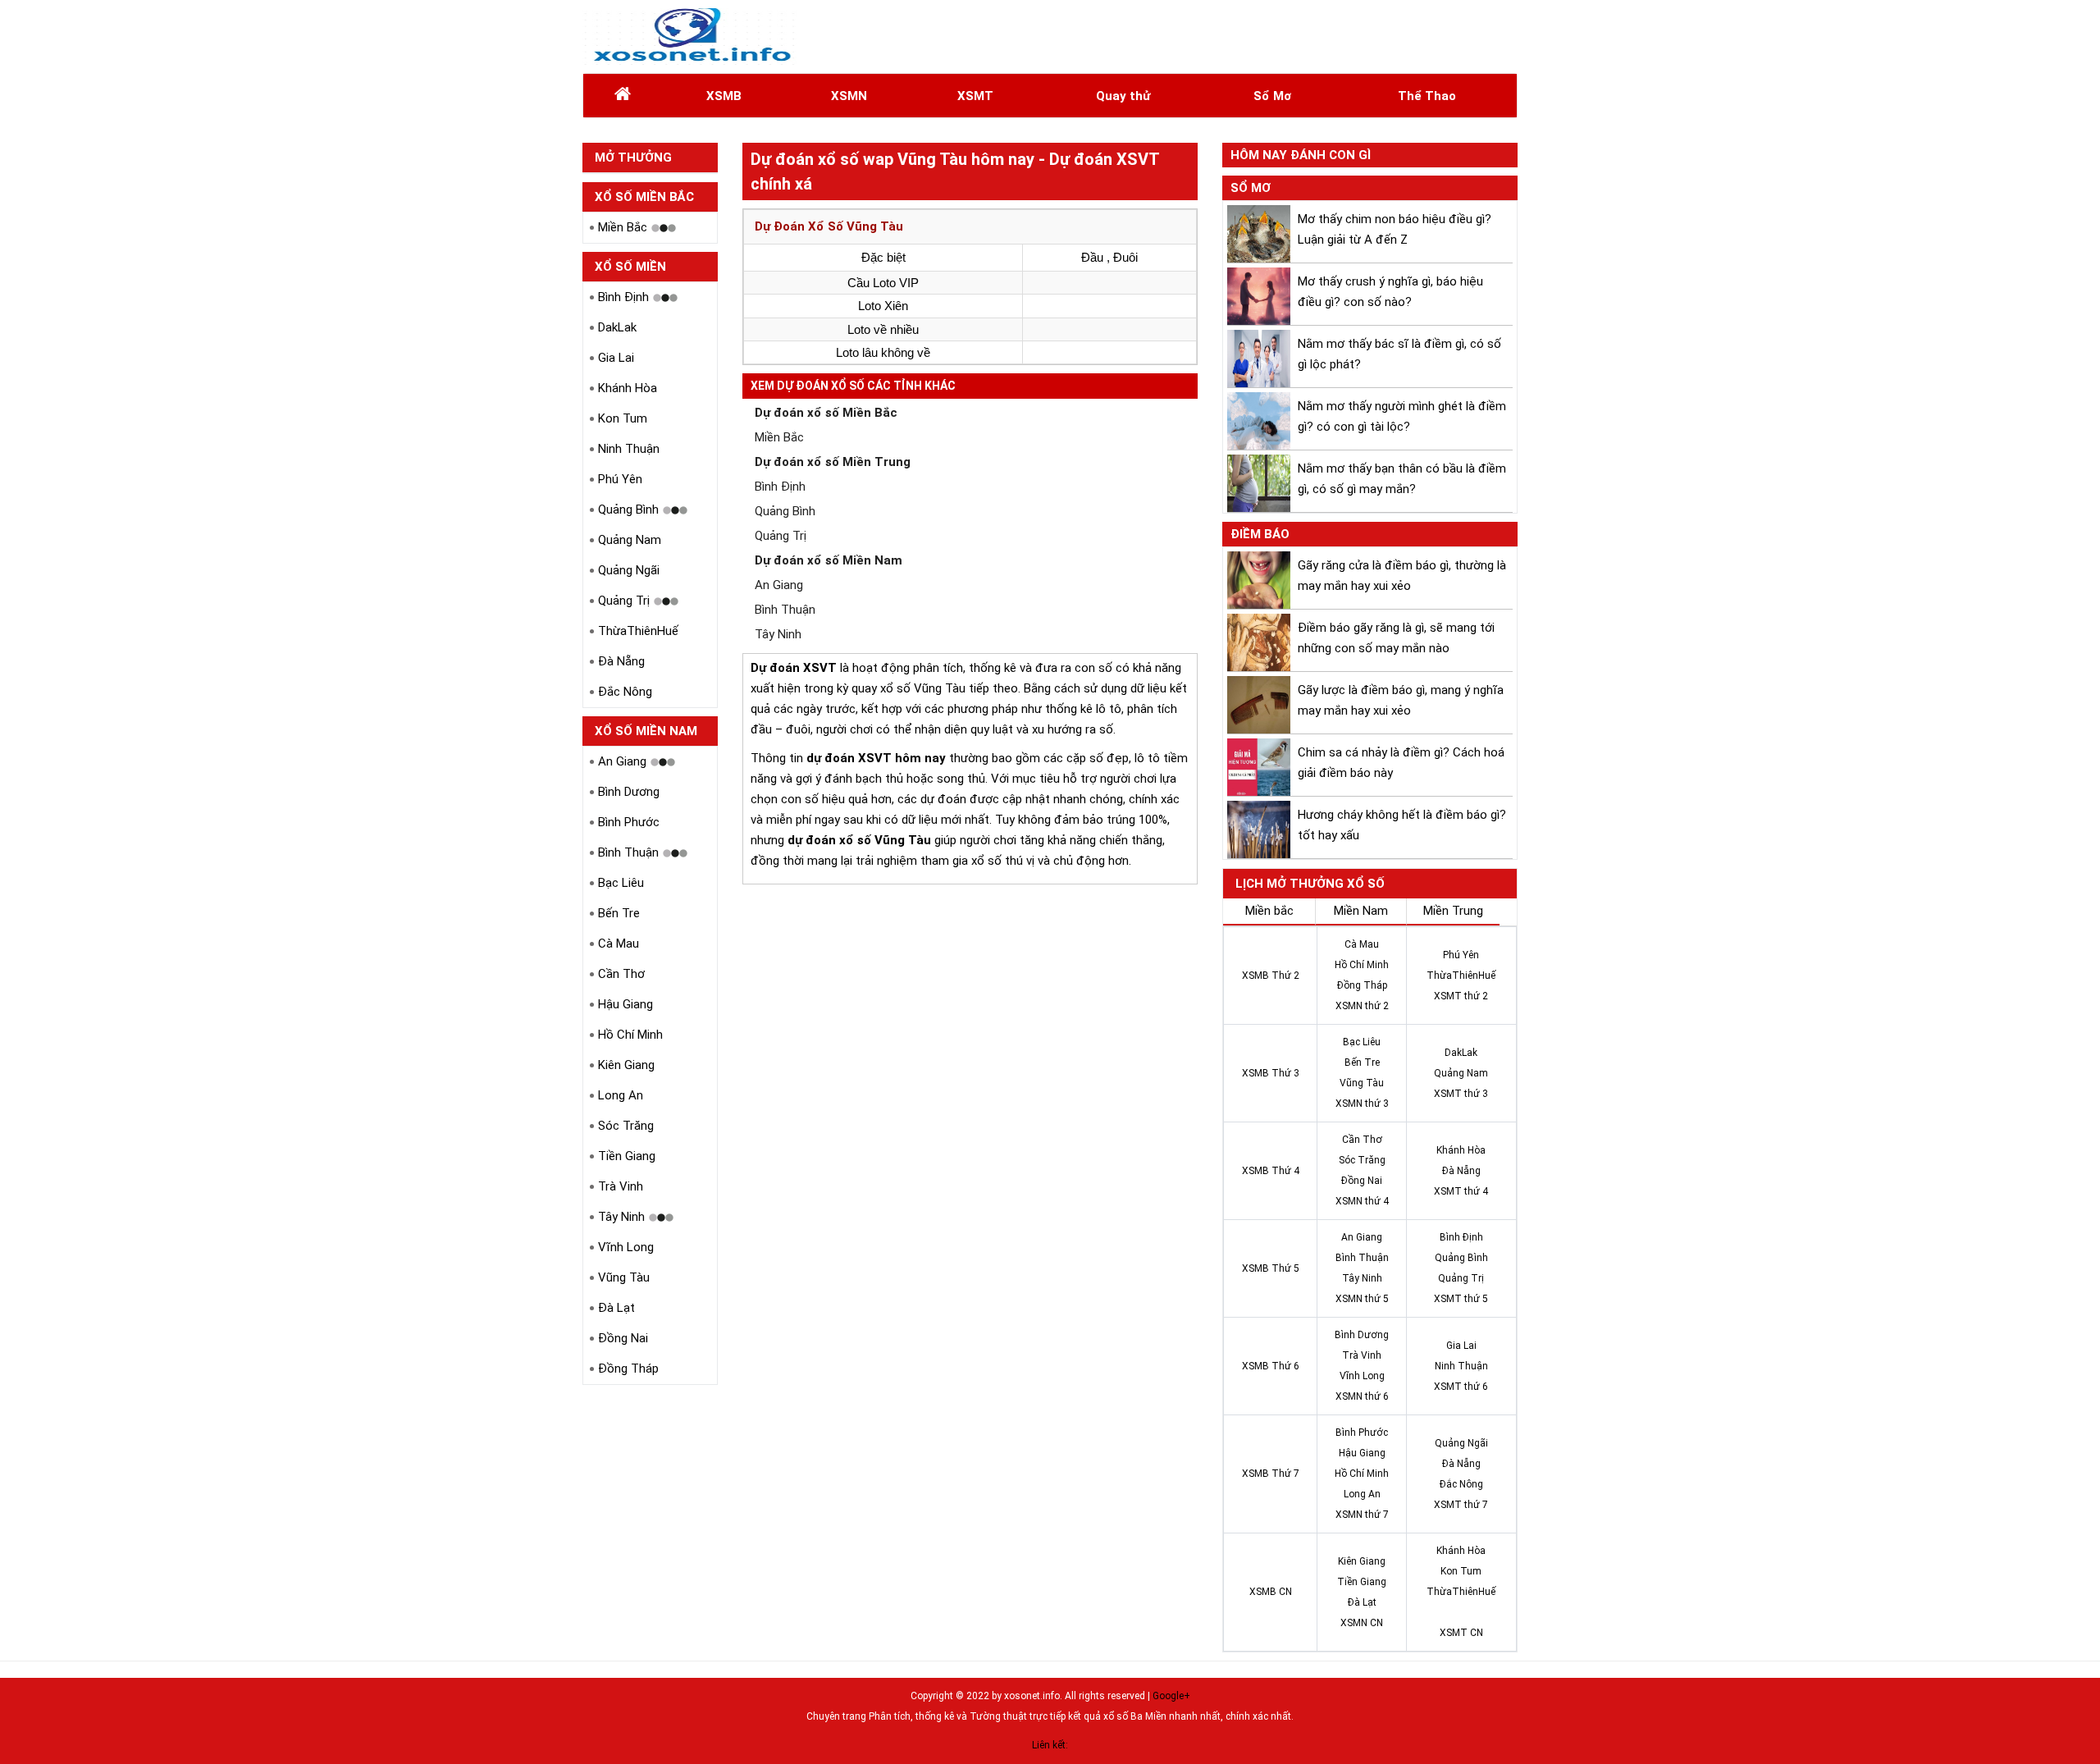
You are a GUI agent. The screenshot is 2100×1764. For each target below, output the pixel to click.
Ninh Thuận (629, 449)
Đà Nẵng (621, 661)
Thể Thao (1427, 96)
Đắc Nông (625, 692)
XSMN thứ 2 (1362, 1006)
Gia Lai (616, 358)
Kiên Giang (626, 1065)
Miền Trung (1453, 911)
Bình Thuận (628, 852)
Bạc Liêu (621, 883)
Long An (621, 1095)
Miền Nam (1361, 911)
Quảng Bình (628, 510)
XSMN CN (1362, 1623)
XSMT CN (1461, 1633)
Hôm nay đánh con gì (1301, 155)
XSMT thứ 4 (1461, 1191)
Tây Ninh (621, 1217)
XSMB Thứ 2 (1271, 976)
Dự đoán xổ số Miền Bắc (826, 413)
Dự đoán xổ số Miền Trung (833, 462)
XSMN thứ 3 (1362, 1104)
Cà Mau (619, 944)
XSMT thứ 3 (1461, 1094)
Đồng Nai (623, 1338)
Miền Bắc (623, 227)
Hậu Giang (625, 1004)
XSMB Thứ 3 (1271, 1073)
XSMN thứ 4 (1362, 1201)
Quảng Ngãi (629, 570)
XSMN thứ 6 (1362, 1396)
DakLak (617, 327)
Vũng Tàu (624, 1277)
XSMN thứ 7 (1362, 1515)
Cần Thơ (621, 974)
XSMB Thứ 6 (1271, 1366)
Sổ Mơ (1272, 96)
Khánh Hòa (628, 388)
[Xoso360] (690, 37)
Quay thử (1123, 96)
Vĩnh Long (626, 1247)
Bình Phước (629, 822)
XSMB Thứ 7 (1271, 1474)
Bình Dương (629, 792)
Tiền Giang (627, 1156)
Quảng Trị (624, 601)
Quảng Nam (630, 540)
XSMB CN (1271, 1592)
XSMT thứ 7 (1461, 1505)
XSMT (975, 96)
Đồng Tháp (628, 1369)
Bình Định (623, 297)
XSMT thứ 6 (1461, 1387)
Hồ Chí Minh (630, 1035)
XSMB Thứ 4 (1271, 1171)
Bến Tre (619, 913)
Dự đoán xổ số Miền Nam (829, 560)
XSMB (724, 96)
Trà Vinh (621, 1186)
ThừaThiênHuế (638, 631)
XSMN (849, 96)
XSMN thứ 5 (1362, 1299)
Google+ (1171, 1696)
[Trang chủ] (623, 96)
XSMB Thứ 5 (1271, 1268)
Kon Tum (623, 418)
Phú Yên (620, 479)
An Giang (622, 761)
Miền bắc (1269, 911)
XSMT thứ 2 (1461, 996)
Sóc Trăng (626, 1126)
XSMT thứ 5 (1461, 1299)
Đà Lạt (616, 1308)
